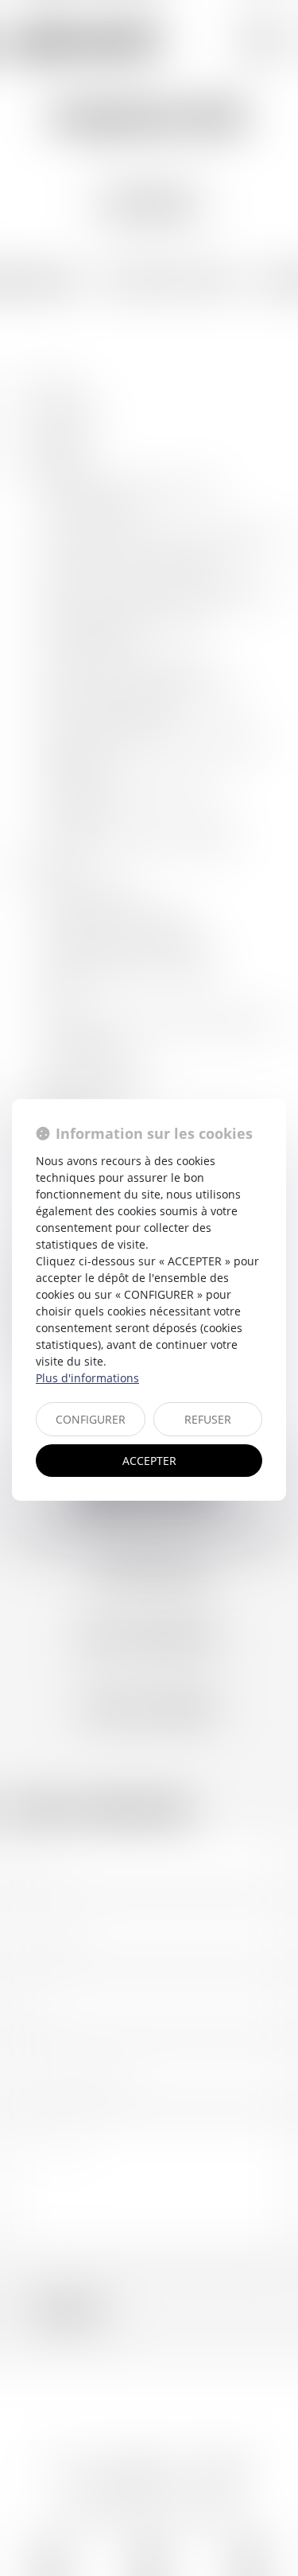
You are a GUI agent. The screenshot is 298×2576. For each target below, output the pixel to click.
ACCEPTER (149, 1461)
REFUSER (208, 1419)
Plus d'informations (87, 1378)
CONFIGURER (91, 1419)
